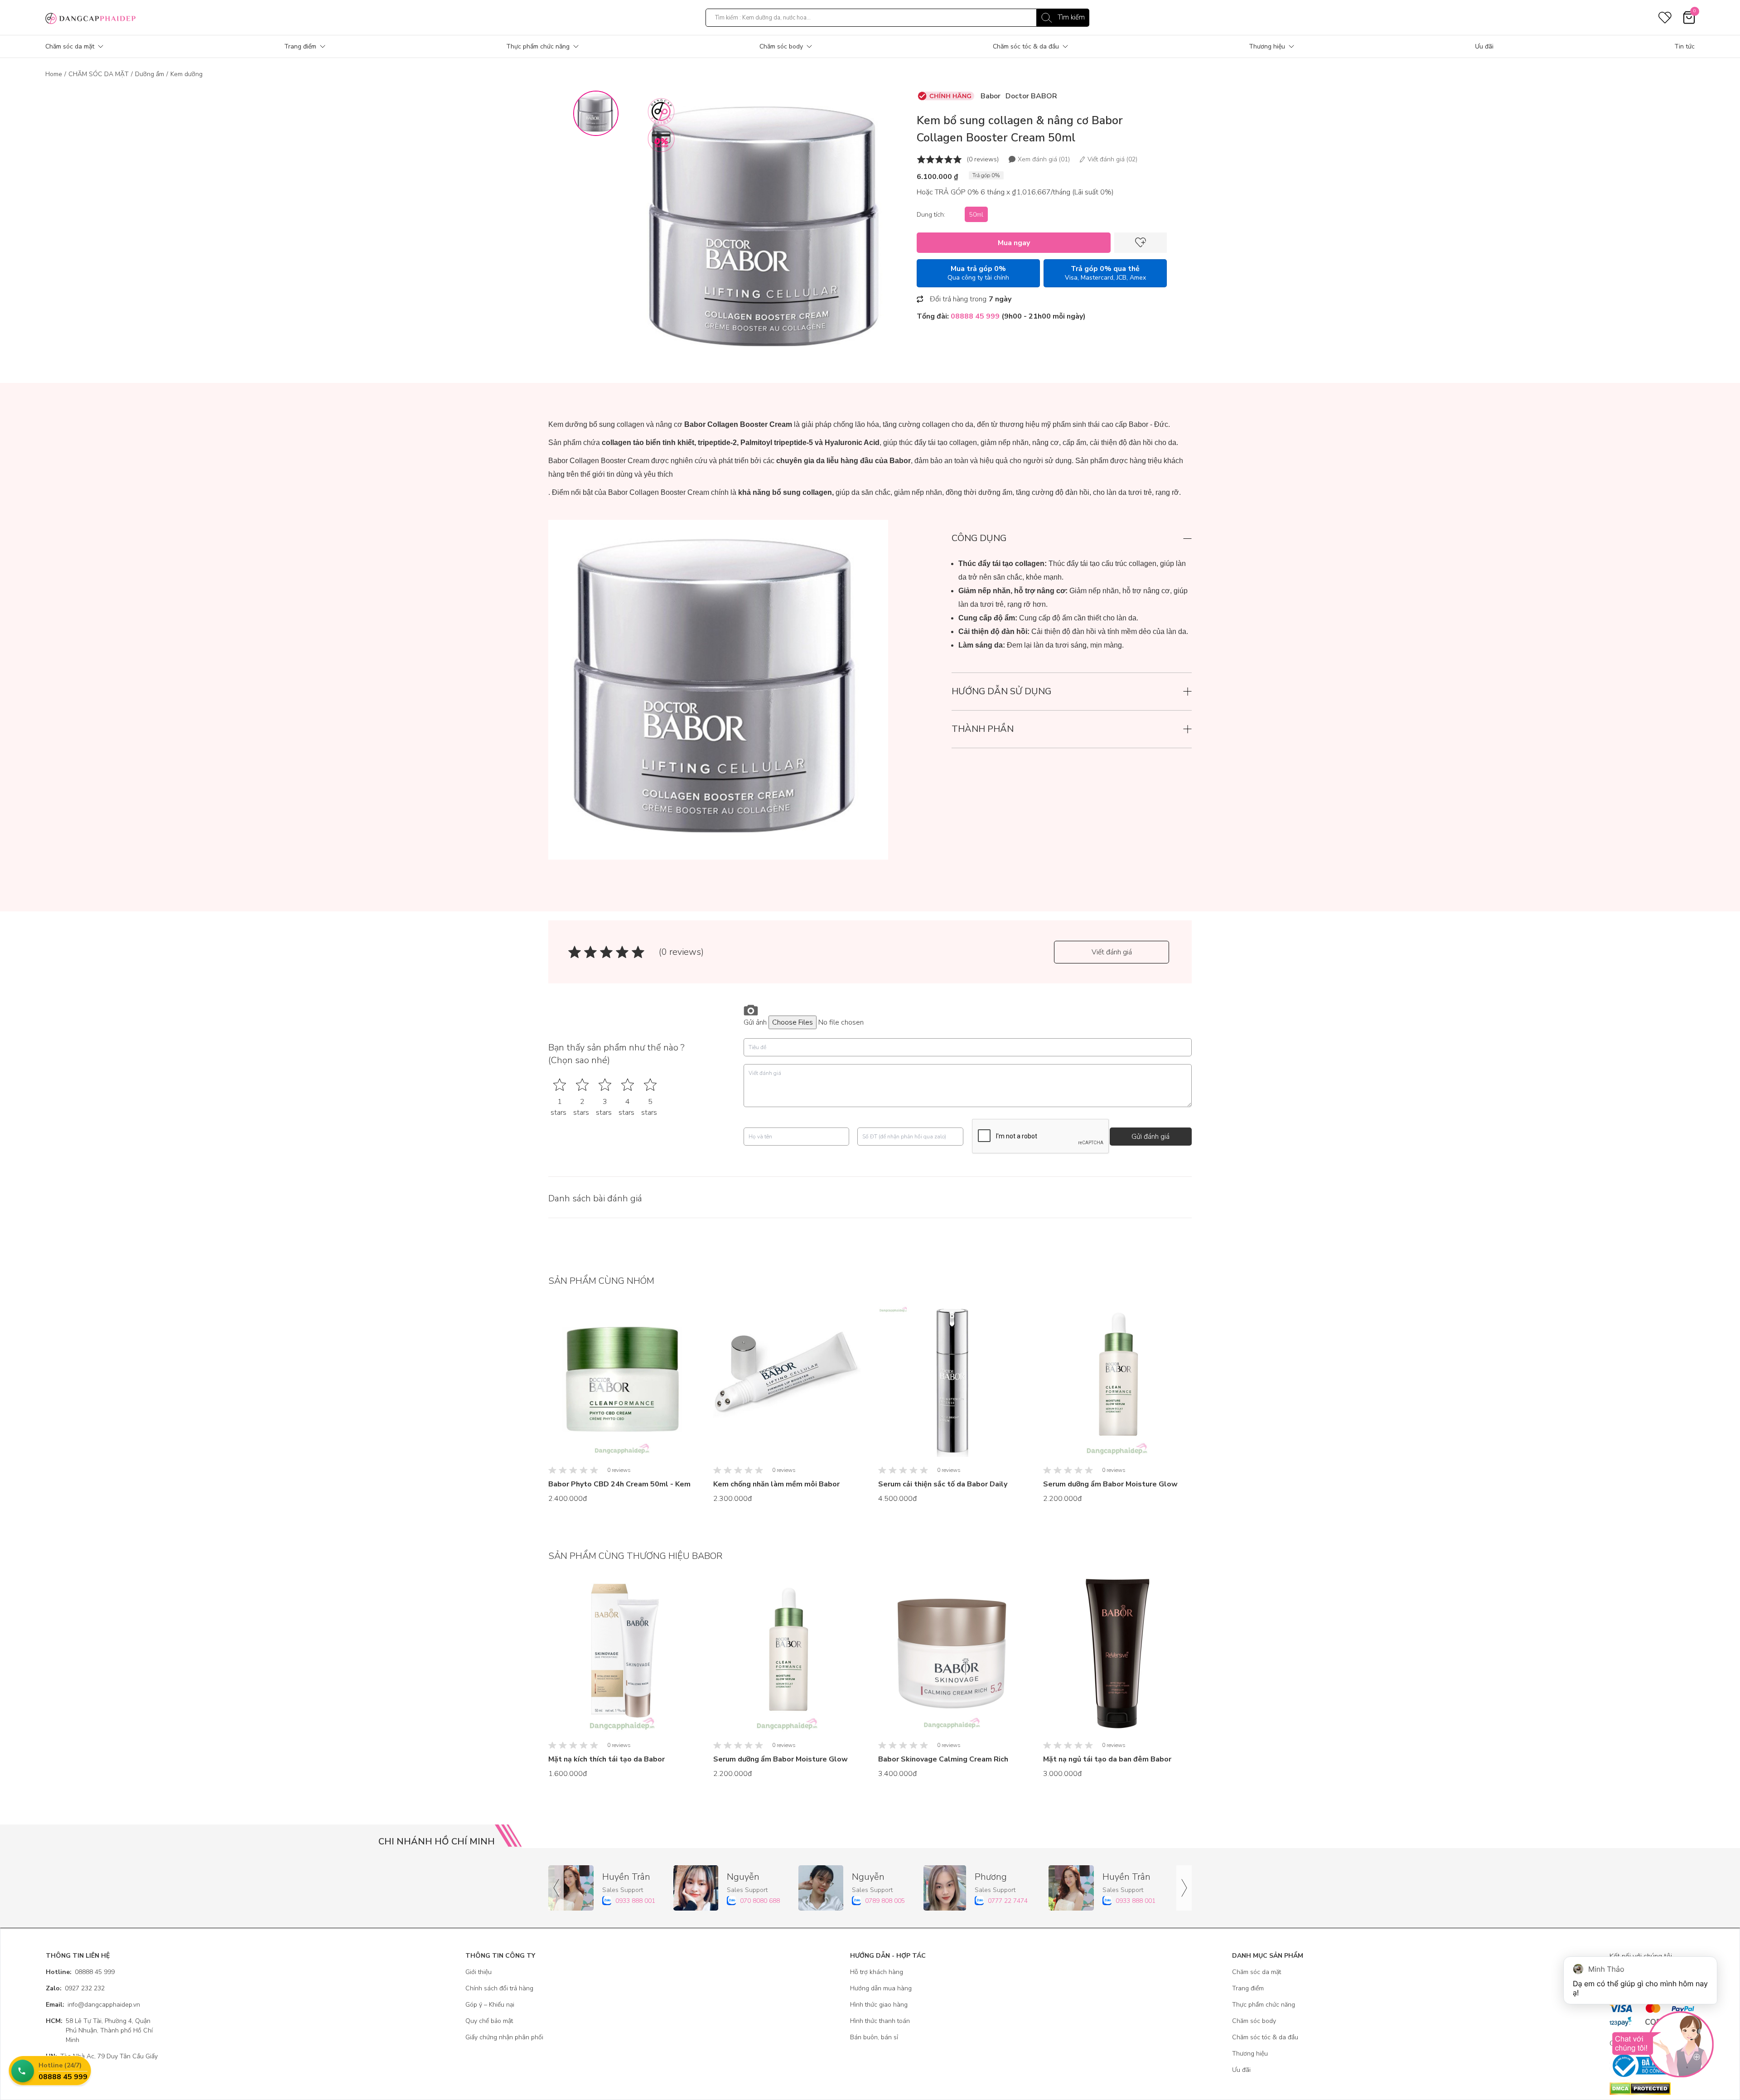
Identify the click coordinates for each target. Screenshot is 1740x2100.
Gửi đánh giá (1150, 1137)
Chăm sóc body (781, 46)
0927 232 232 (75, 1988)
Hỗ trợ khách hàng (877, 1972)
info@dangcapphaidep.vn (93, 2005)
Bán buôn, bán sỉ (874, 2037)
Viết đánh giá (1112, 952)
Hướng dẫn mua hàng (881, 1988)
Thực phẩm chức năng (538, 46)
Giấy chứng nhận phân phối (504, 2037)
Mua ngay (1014, 243)
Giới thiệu (478, 1972)
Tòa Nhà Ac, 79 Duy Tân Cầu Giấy (102, 2056)
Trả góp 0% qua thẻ (1105, 273)
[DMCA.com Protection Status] (1652, 2089)
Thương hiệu (1267, 46)
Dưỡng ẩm (150, 74)
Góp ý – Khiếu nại (490, 2005)
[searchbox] (897, 18)
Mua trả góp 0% (978, 273)
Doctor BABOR (1031, 96)
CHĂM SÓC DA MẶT (99, 74)
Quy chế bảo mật (489, 2021)
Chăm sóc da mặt (70, 46)
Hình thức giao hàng (879, 2005)
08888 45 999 (80, 1972)
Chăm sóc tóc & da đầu (1026, 46)
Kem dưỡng (186, 74)
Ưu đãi (1484, 46)
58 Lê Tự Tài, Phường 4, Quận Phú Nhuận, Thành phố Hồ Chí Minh (99, 2030)
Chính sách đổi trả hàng (499, 1988)
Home (54, 74)
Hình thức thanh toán (880, 2021)
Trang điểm (300, 46)
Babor (991, 96)
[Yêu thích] (1141, 243)
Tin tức (1684, 46)
